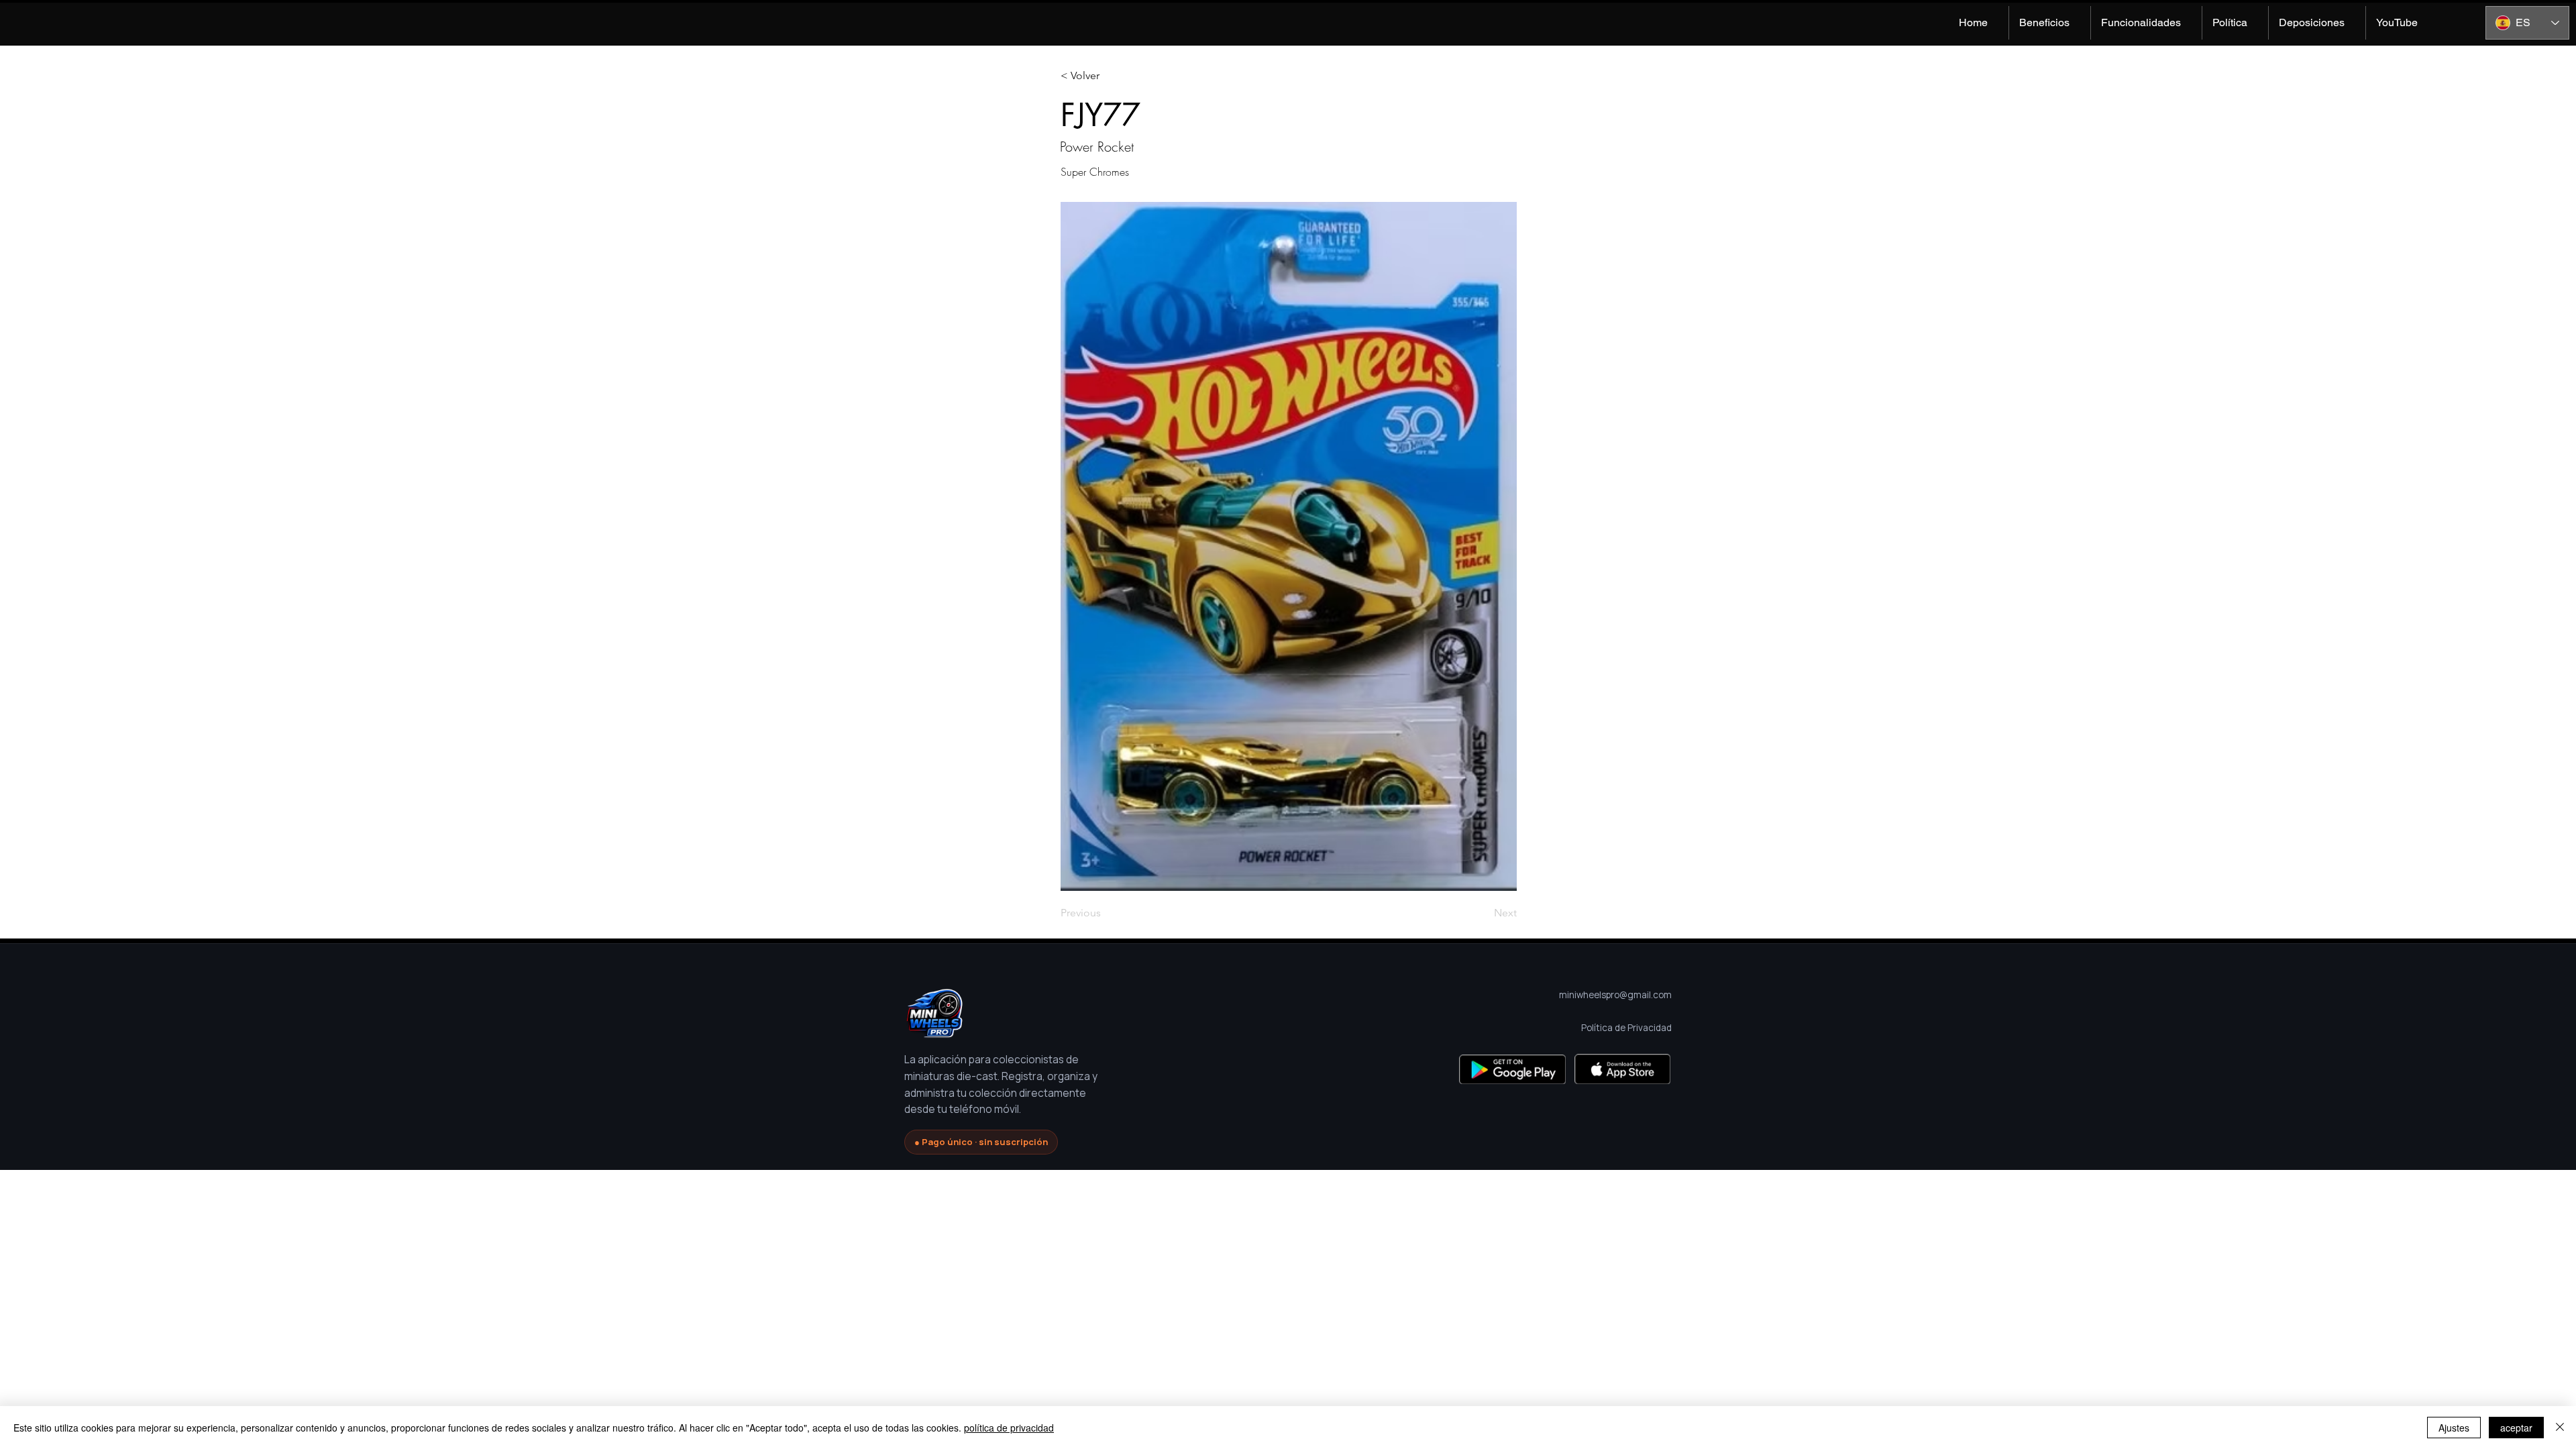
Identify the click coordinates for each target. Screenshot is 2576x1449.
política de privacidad (1009, 1428)
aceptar (2516, 1428)
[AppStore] (1622, 1069)
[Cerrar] (2560, 1428)
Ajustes (2454, 1428)
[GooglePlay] (1512, 1069)
